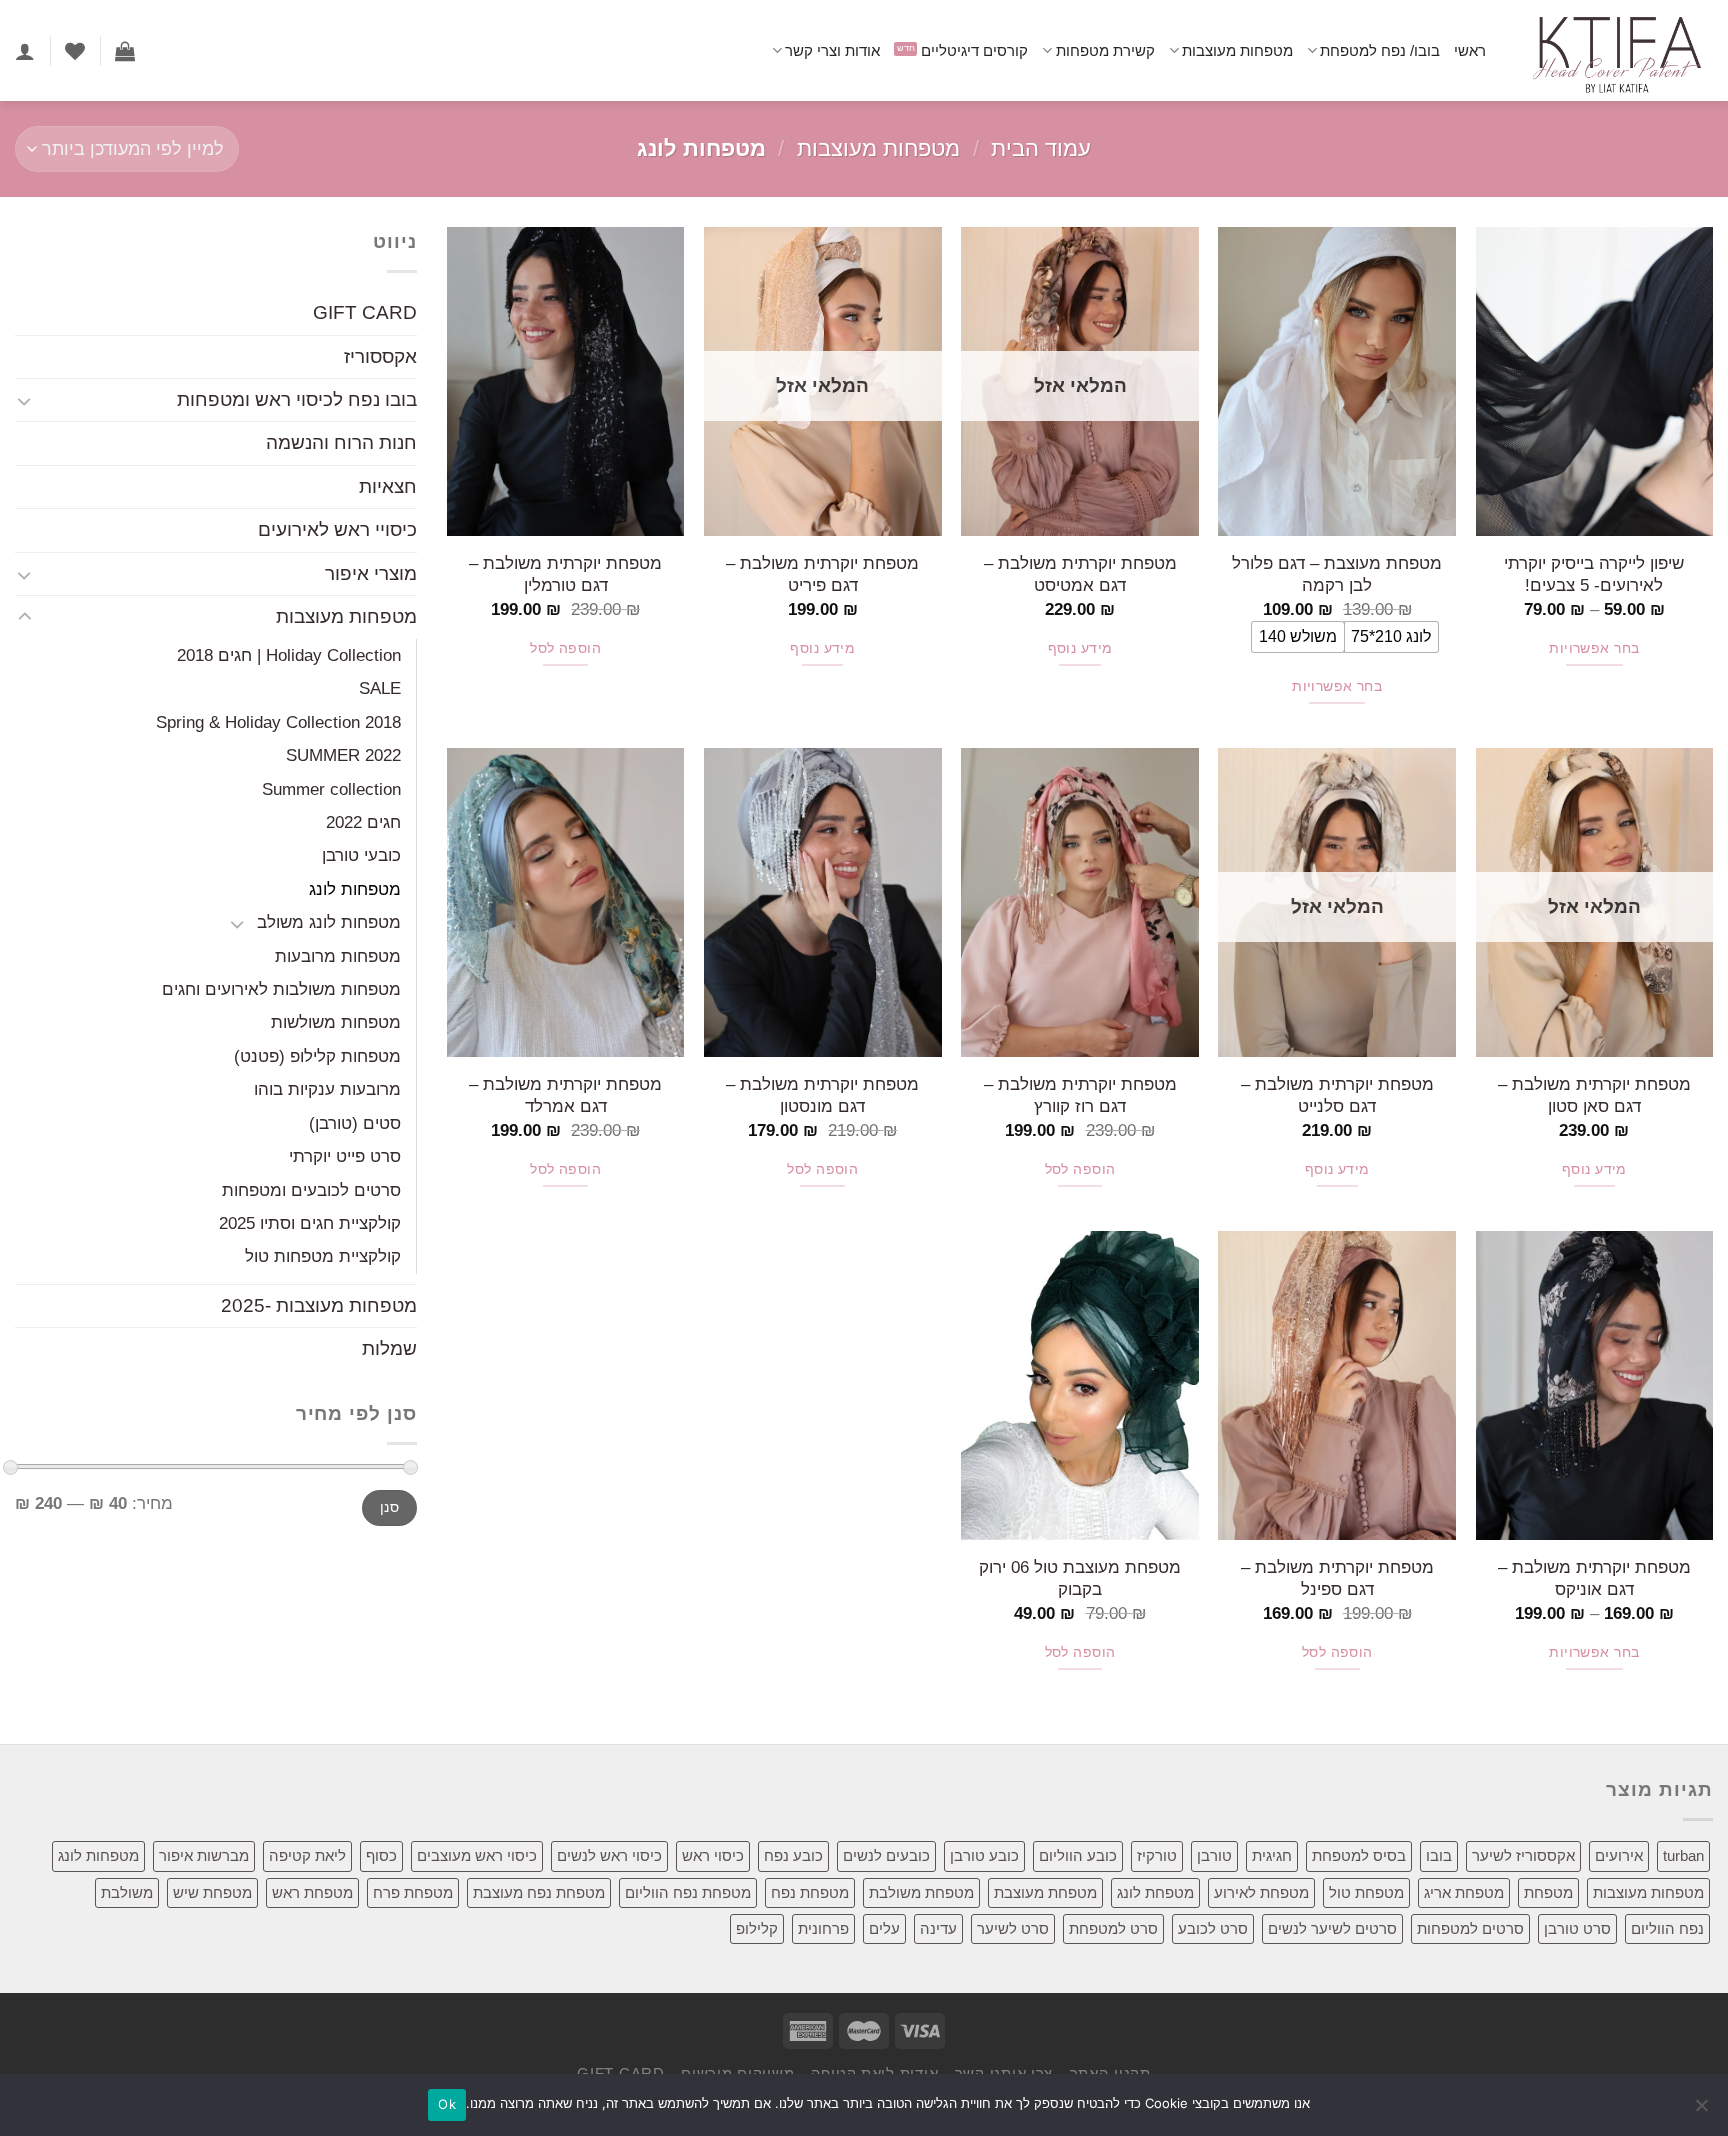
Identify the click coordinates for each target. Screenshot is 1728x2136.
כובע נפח (793, 1855)
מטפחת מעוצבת (1045, 1892)
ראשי (1470, 50)
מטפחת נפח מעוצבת (539, 1892)
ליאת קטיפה (307, 1855)
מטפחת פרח (413, 1892)
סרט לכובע (1213, 1928)
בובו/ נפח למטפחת (1380, 50)
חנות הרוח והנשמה (341, 443)
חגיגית (1272, 1855)
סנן (389, 1508)
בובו (1439, 1855)
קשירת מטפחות (1105, 50)
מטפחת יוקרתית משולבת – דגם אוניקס (1594, 1578)
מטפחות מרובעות (338, 956)
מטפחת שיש (212, 1892)
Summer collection (331, 789)
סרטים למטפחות (1470, 1928)
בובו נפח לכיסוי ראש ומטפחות (297, 399)
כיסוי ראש (713, 1855)
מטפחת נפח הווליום (688, 1892)
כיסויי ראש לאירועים (337, 530)
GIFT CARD (365, 312)
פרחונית (823, 1928)
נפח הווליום (1667, 1928)
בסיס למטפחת (1359, 1855)
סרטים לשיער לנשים (1332, 1928)
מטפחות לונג (355, 889)
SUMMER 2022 (343, 755)
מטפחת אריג (1464, 1892)
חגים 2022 (363, 822)
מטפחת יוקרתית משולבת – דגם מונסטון (822, 1095)
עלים (884, 1928)
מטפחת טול (1366, 1892)
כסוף (381, 1855)
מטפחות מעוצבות (1237, 50)
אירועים (1619, 1855)
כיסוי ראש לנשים (609, 1855)
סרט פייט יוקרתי (345, 1156)
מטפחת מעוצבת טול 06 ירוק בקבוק (1080, 1578)
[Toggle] (24, 400)
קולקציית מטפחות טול (323, 1257)
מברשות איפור (204, 1855)
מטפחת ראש (312, 1892)
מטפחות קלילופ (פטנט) (317, 1056)
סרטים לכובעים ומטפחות (311, 1190)
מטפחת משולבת (921, 1892)
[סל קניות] (125, 51)
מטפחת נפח (810, 1892)
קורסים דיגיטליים (974, 50)
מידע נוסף (1080, 648)
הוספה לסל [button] (565, 648)
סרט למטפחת (1113, 1928)
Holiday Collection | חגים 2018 (289, 655)
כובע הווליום (1078, 1855)
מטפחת (1548, 1892)
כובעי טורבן (361, 856)
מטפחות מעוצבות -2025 (319, 1305)
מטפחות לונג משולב (329, 922)
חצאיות (388, 486)
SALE (380, 689)
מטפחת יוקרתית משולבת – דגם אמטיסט (1080, 574)
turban (1683, 1855)
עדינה (938, 1928)
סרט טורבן (1577, 1928)
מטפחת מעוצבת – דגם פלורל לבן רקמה (1337, 574)
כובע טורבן (984, 1855)
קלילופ (757, 1928)
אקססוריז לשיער (1523, 1855)
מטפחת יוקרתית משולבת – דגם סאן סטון (1594, 1095)
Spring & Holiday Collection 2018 (278, 722)
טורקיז (1157, 1855)
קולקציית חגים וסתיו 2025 (310, 1223)
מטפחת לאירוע (1261, 1892)
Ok (447, 2104)
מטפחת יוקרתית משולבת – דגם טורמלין (565, 574)
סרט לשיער (1013, 1928)
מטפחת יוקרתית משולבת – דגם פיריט (822, 574)
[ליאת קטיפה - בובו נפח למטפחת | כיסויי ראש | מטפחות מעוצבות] (1614, 50)
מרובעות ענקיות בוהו (327, 1090)
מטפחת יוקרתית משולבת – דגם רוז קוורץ (1080, 1095)
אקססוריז (380, 356)
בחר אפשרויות (1594, 648)
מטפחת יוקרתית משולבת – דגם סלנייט (1337, 1095)
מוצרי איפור (371, 573)
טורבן (1214, 1855)
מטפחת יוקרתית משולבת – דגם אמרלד (565, 1095)
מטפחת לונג (1155, 1892)
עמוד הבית (1041, 148)
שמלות (389, 1349)
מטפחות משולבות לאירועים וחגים (281, 989)
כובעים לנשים (886, 1855)
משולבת (127, 1892)
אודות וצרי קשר (832, 50)
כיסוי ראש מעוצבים (477, 1855)
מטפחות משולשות (336, 1023)
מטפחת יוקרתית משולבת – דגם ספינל (1337, 1578)
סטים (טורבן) (355, 1123)
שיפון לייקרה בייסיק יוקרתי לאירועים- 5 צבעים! (1594, 574)
